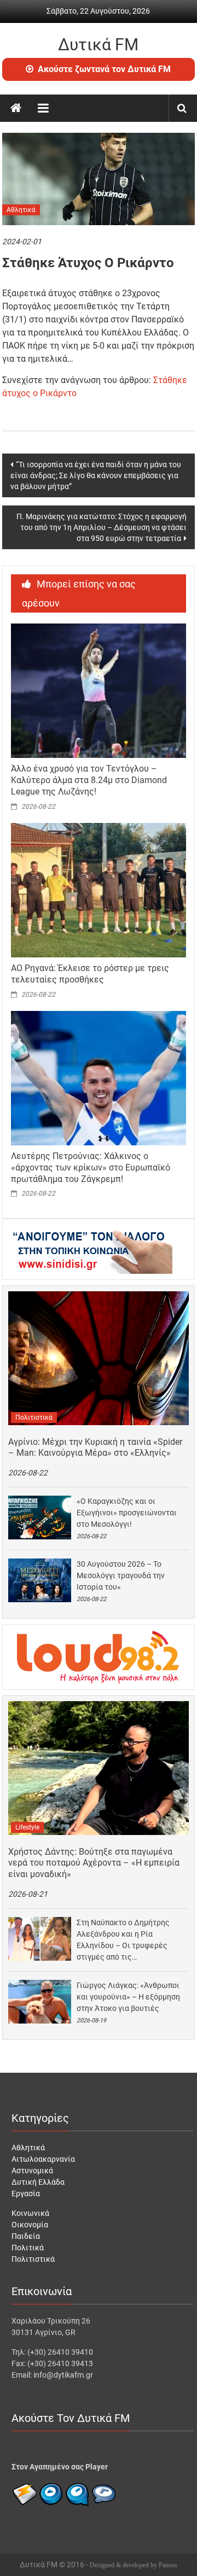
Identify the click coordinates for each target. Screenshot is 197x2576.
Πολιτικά (28, 2248)
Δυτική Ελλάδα (38, 2182)
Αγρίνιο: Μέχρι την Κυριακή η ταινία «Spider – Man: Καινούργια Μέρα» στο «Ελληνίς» (95, 1448)
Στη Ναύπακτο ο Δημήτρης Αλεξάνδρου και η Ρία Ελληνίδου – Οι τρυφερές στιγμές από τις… (123, 1940)
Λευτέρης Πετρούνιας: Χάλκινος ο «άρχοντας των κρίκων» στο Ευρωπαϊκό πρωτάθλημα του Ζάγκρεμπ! (91, 1168)
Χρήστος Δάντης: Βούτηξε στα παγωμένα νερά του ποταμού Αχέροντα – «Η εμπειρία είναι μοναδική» (94, 1863)
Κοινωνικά (30, 2213)
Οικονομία (30, 2225)
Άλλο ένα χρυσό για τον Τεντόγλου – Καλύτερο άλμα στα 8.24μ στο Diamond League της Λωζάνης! (89, 780)
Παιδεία (26, 2236)
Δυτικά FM (98, 45)
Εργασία (26, 2193)
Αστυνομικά (32, 2171)
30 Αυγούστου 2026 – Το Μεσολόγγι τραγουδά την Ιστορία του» (121, 1575)
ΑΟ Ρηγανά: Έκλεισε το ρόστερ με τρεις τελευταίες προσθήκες (90, 974)
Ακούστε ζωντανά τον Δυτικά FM (104, 69)
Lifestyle (27, 1827)
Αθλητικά (21, 210)
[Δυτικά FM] (16, 108)
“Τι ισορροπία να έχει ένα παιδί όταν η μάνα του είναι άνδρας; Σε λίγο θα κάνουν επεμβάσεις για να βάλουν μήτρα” (96, 475)
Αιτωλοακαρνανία (43, 2159)
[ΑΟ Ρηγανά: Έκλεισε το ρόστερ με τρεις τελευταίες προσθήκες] (99, 890)
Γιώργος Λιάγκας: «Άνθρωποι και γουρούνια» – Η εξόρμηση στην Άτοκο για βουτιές (128, 1997)
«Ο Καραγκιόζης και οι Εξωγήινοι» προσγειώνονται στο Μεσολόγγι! (127, 1513)
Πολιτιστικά (34, 1418)
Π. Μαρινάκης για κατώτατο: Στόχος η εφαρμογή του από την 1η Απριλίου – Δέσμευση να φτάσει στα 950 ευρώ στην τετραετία (102, 527)
